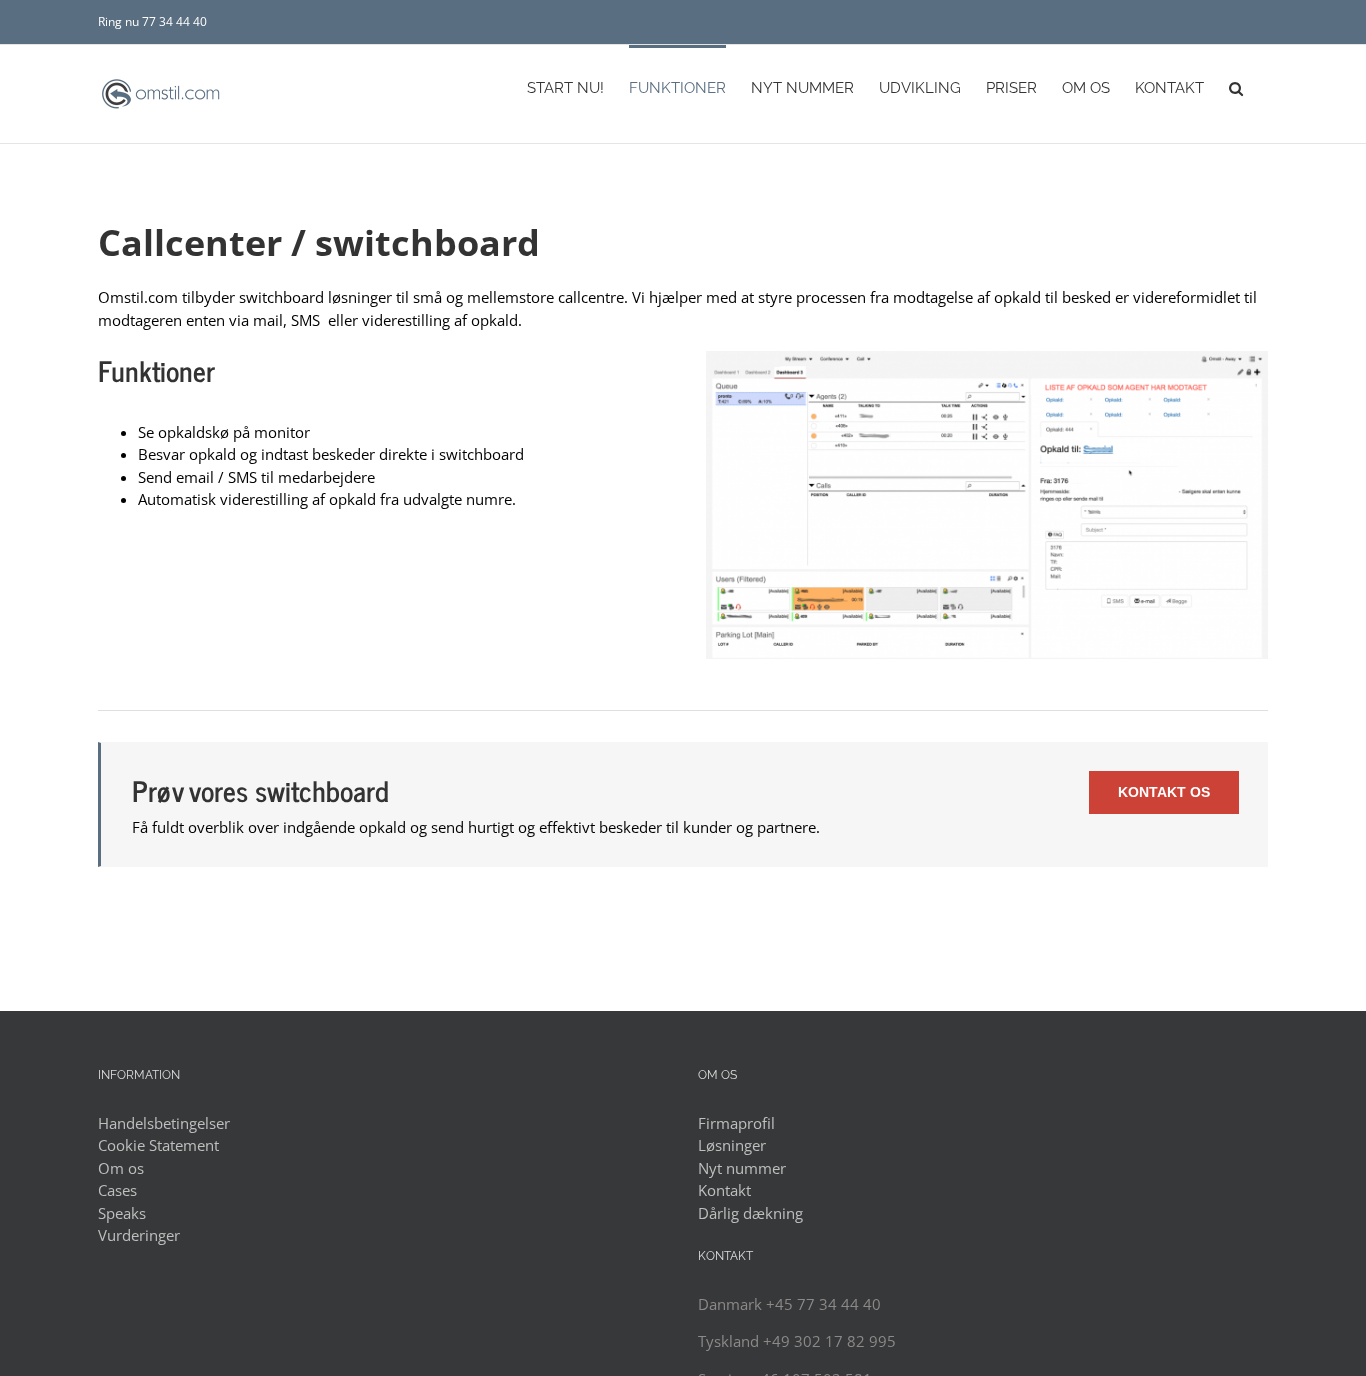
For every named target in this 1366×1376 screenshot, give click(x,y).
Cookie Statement (158, 1145)
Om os (121, 1168)
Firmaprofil (736, 1123)
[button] (1236, 87)
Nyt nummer (742, 1168)
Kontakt (724, 1190)
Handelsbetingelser (164, 1123)
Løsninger (732, 1145)
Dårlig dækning (750, 1213)
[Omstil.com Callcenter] (987, 358)
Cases (117, 1190)
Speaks (122, 1213)
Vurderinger (139, 1235)
